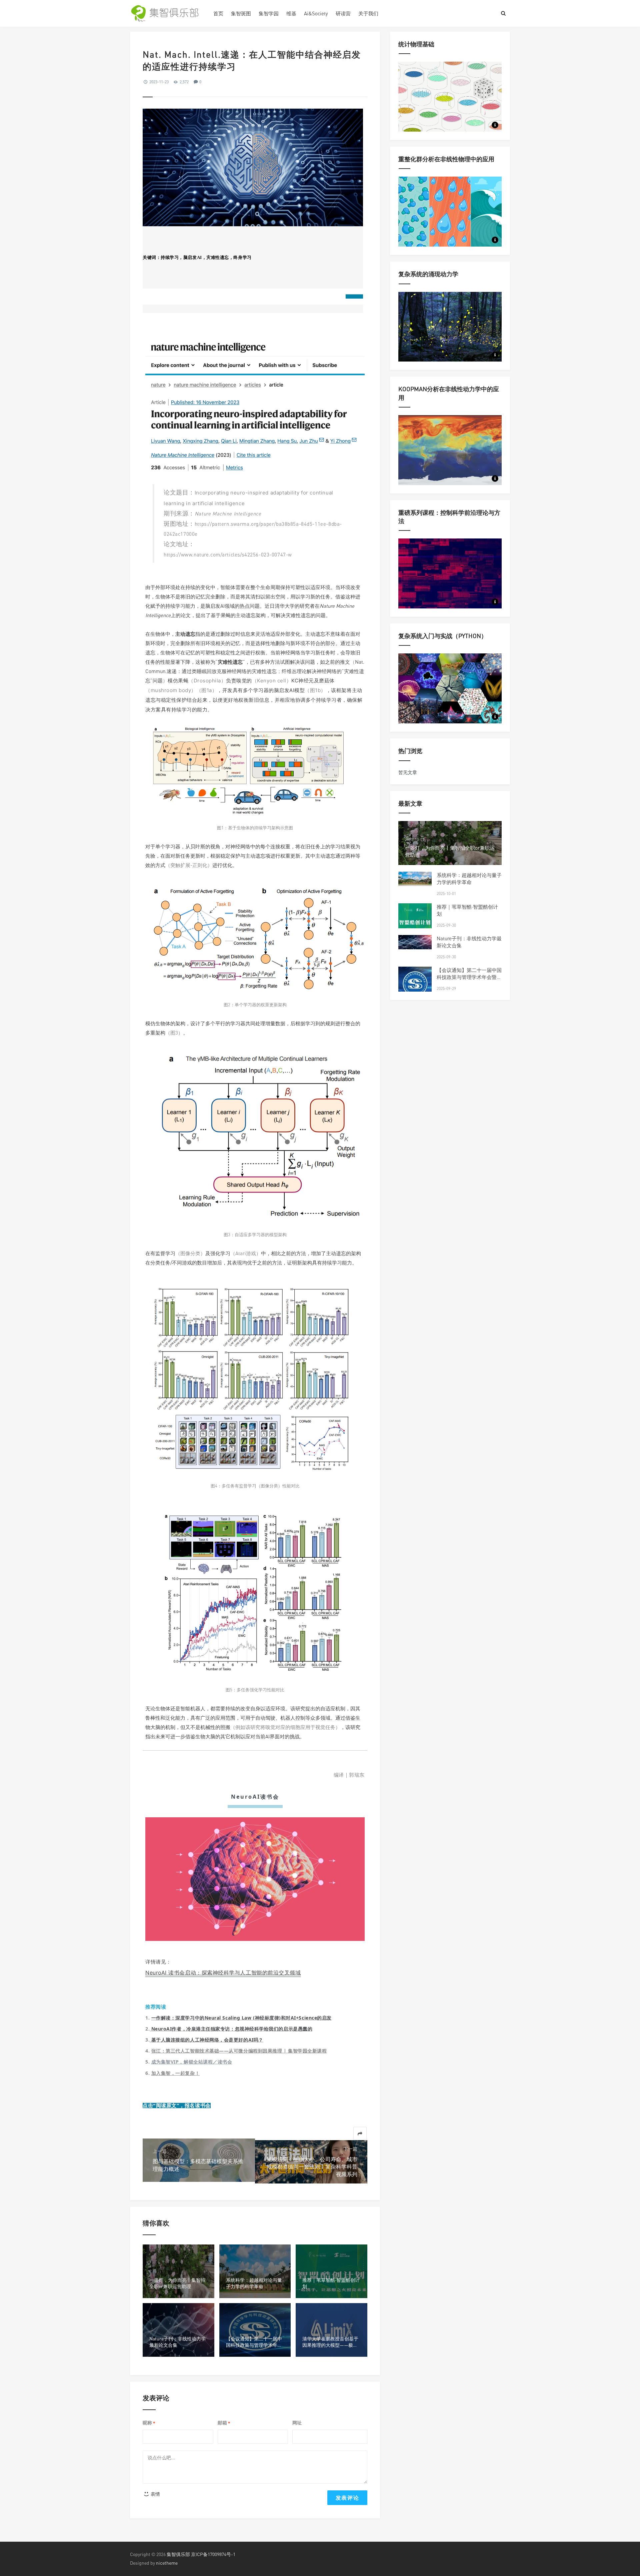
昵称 (149, 2423)
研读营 (343, 13)
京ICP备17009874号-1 (213, 2554)
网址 (297, 2423)
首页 (218, 13)
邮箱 (224, 2423)
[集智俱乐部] (167, 13)
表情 (155, 2494)
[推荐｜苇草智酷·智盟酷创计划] (415, 920)
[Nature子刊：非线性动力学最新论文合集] (415, 942)
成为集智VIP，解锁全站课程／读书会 (192, 2062)
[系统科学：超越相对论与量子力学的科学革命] (415, 879)
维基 (291, 13)
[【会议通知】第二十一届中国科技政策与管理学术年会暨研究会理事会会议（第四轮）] (415, 983)
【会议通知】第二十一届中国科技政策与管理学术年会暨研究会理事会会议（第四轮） (469, 977)
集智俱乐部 (178, 2554)
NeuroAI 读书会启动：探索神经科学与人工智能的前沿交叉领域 (223, 1973)
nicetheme (167, 2563)
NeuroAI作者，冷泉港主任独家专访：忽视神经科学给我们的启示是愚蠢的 (232, 2029)
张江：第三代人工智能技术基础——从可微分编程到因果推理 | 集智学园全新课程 (239, 2051)
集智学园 (269, 13)
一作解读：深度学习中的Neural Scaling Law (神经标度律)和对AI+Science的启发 (241, 2018)
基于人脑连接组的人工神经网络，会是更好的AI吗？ (207, 2040)
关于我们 (368, 13)
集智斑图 (241, 13)
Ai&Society (316, 13)
